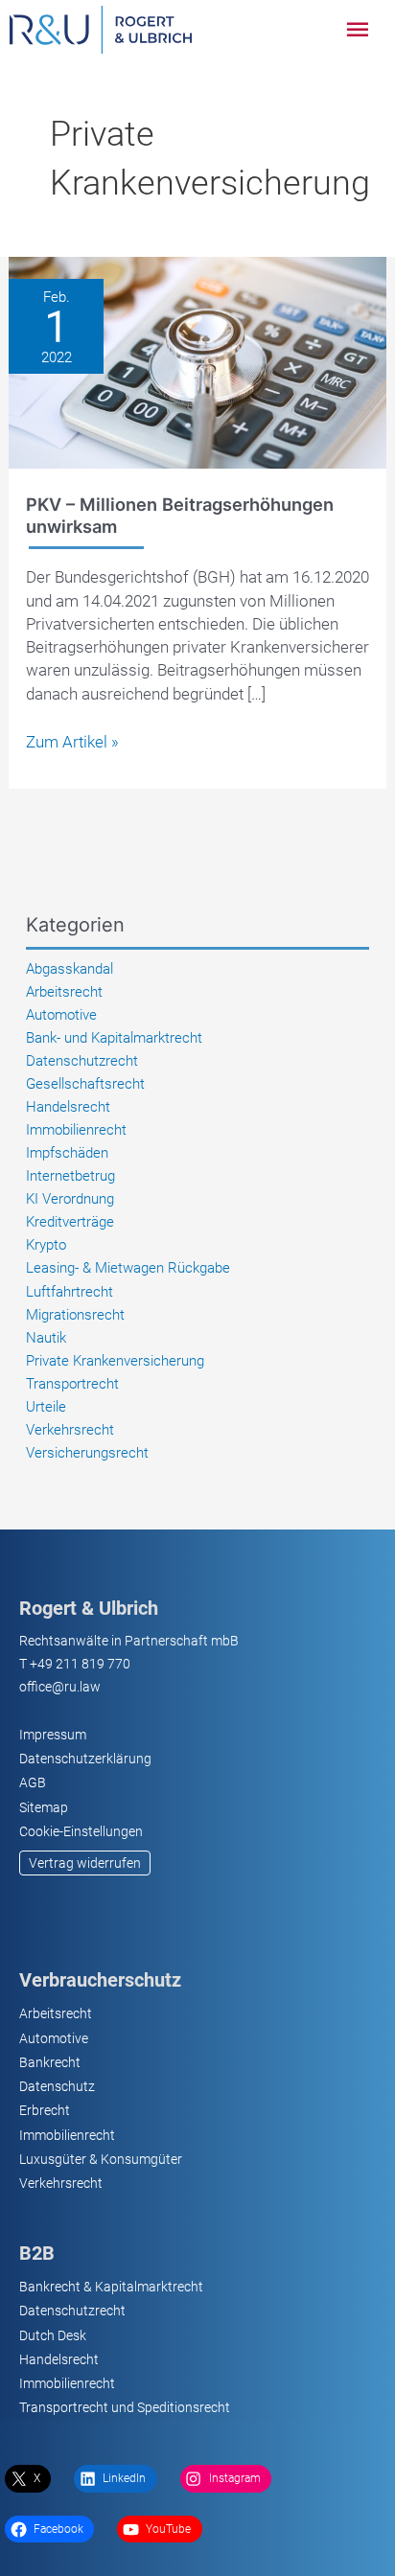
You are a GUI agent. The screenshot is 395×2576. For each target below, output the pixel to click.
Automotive (61, 1015)
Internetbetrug (70, 1176)
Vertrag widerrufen (85, 1863)
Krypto (46, 1245)
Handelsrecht (68, 1107)
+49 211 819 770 (80, 1664)
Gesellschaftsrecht (85, 1084)
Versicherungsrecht (87, 1453)
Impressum (53, 1735)
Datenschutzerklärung (85, 1759)
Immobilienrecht (76, 1130)
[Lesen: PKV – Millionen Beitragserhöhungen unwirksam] (197, 361)
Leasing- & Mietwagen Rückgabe (128, 1268)
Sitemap (44, 1807)
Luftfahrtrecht (70, 1292)
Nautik (46, 1338)
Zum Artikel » (72, 742)
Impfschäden (67, 1153)
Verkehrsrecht (70, 1430)
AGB (33, 1782)
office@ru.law (60, 1687)
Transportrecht (72, 1384)
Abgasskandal (70, 969)
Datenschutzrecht (82, 1061)
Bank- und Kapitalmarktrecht (114, 1038)
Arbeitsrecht (64, 992)
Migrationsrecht (75, 1315)
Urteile (46, 1407)
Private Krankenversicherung (115, 1361)
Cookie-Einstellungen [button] (81, 1831)
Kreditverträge (70, 1222)
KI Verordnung (70, 1199)
